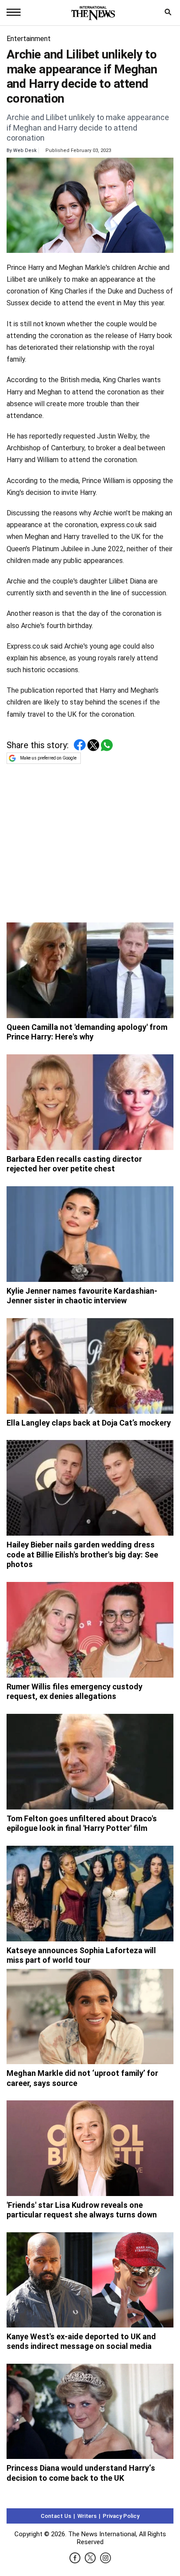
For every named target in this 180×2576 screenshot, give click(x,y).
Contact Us (56, 2516)
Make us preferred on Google (48, 758)
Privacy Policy (121, 2516)
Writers (87, 2516)
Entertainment (29, 39)
